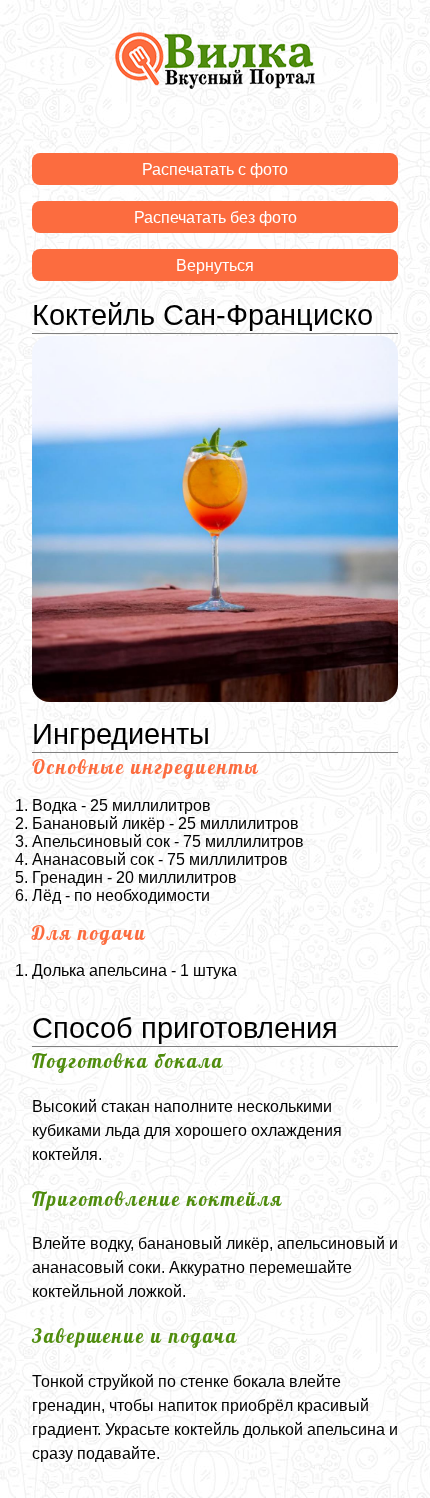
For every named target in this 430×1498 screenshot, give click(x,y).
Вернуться (215, 265)
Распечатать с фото (215, 169)
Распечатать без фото (215, 217)
